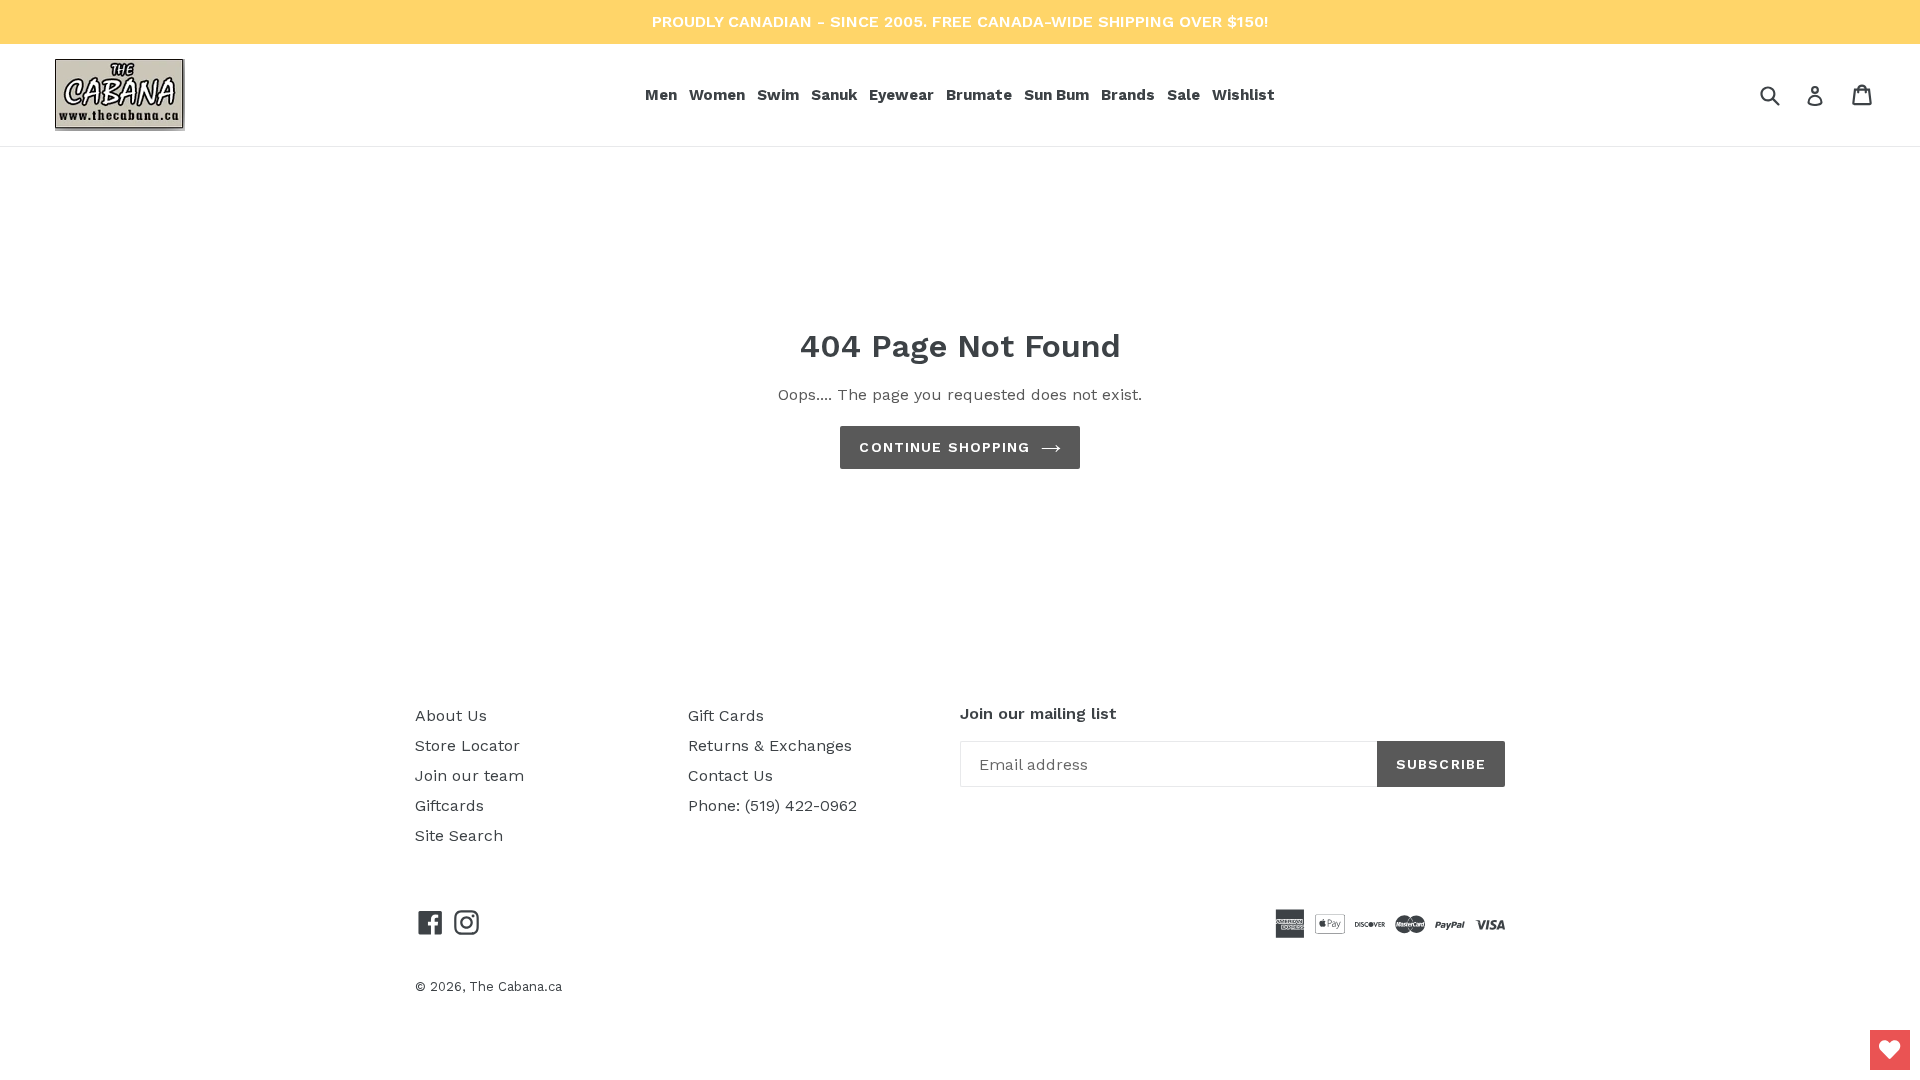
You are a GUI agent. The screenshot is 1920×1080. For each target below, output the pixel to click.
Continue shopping (944, 447)
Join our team (469, 775)
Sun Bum (1058, 94)
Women (719, 94)
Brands (1130, 94)
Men (663, 94)
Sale (1183, 95)
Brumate (981, 94)
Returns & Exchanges (770, 745)
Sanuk (836, 94)
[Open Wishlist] (1890, 1050)
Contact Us (730, 775)
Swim (780, 94)
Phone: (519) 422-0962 (772, 805)
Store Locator (467, 745)
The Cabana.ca (515, 986)
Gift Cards (726, 715)
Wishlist (1243, 95)
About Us (451, 715)
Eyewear (903, 94)
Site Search (459, 835)
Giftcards (449, 805)
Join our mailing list (1038, 713)
